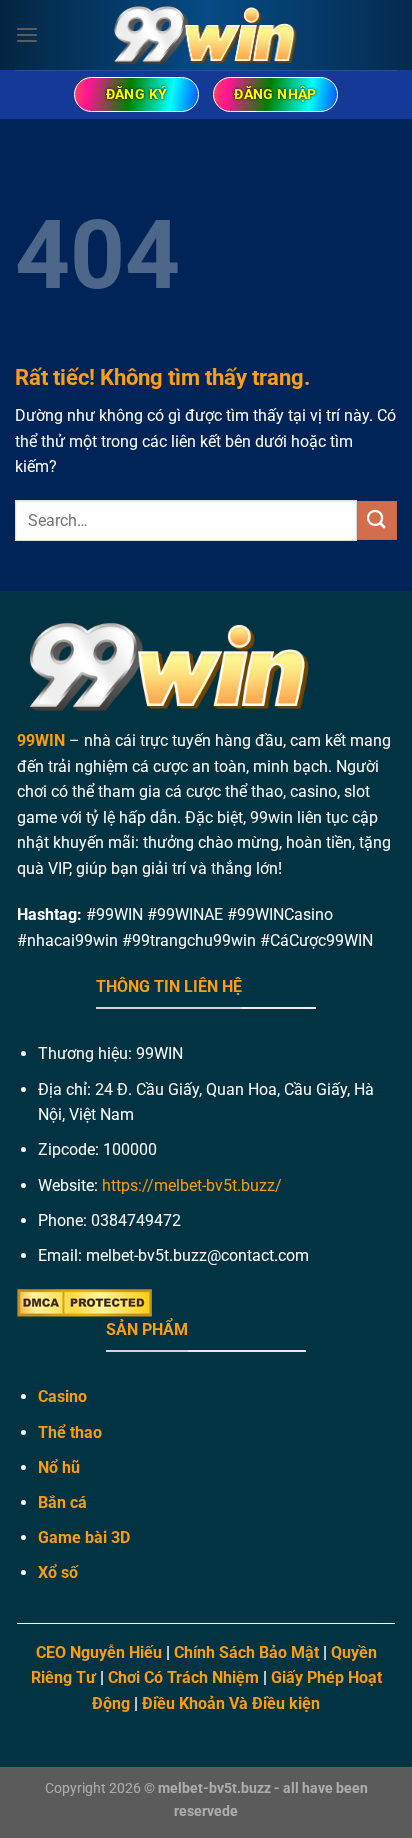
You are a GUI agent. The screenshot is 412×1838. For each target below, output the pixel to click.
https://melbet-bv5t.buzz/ (192, 1185)
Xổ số (58, 1572)
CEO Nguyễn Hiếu (99, 1652)
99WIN (41, 740)
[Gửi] (377, 520)
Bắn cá (62, 1502)
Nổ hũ (59, 1467)
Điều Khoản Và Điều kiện (231, 1703)
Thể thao (70, 1432)
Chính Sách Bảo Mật (246, 1652)
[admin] (206, 34)
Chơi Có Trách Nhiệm (183, 1677)
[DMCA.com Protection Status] (84, 1302)
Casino (62, 1396)
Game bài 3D (84, 1537)
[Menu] (27, 34)
